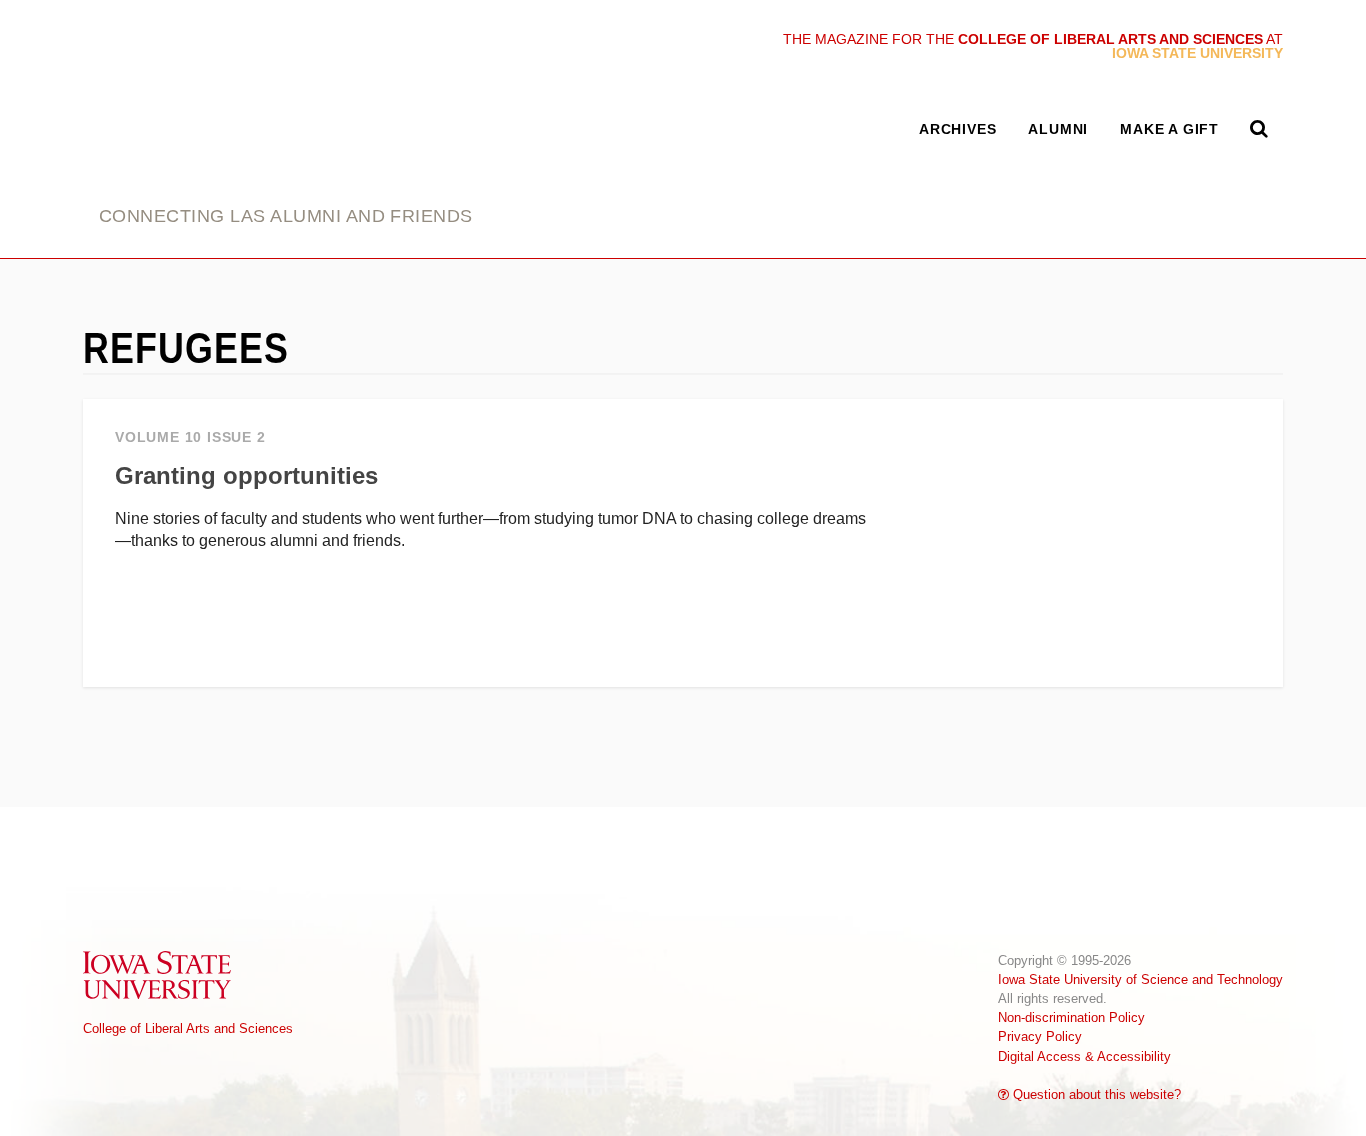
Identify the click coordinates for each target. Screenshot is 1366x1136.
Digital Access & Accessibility (1084, 1056)
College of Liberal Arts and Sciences (188, 1028)
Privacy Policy (1040, 1036)
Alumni (1058, 129)
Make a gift (1169, 129)
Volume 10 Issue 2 (190, 437)
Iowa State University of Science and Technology (1140, 979)
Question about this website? (1095, 1094)
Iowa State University (158, 974)
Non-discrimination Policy (1071, 1017)
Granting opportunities (246, 475)
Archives (957, 129)
